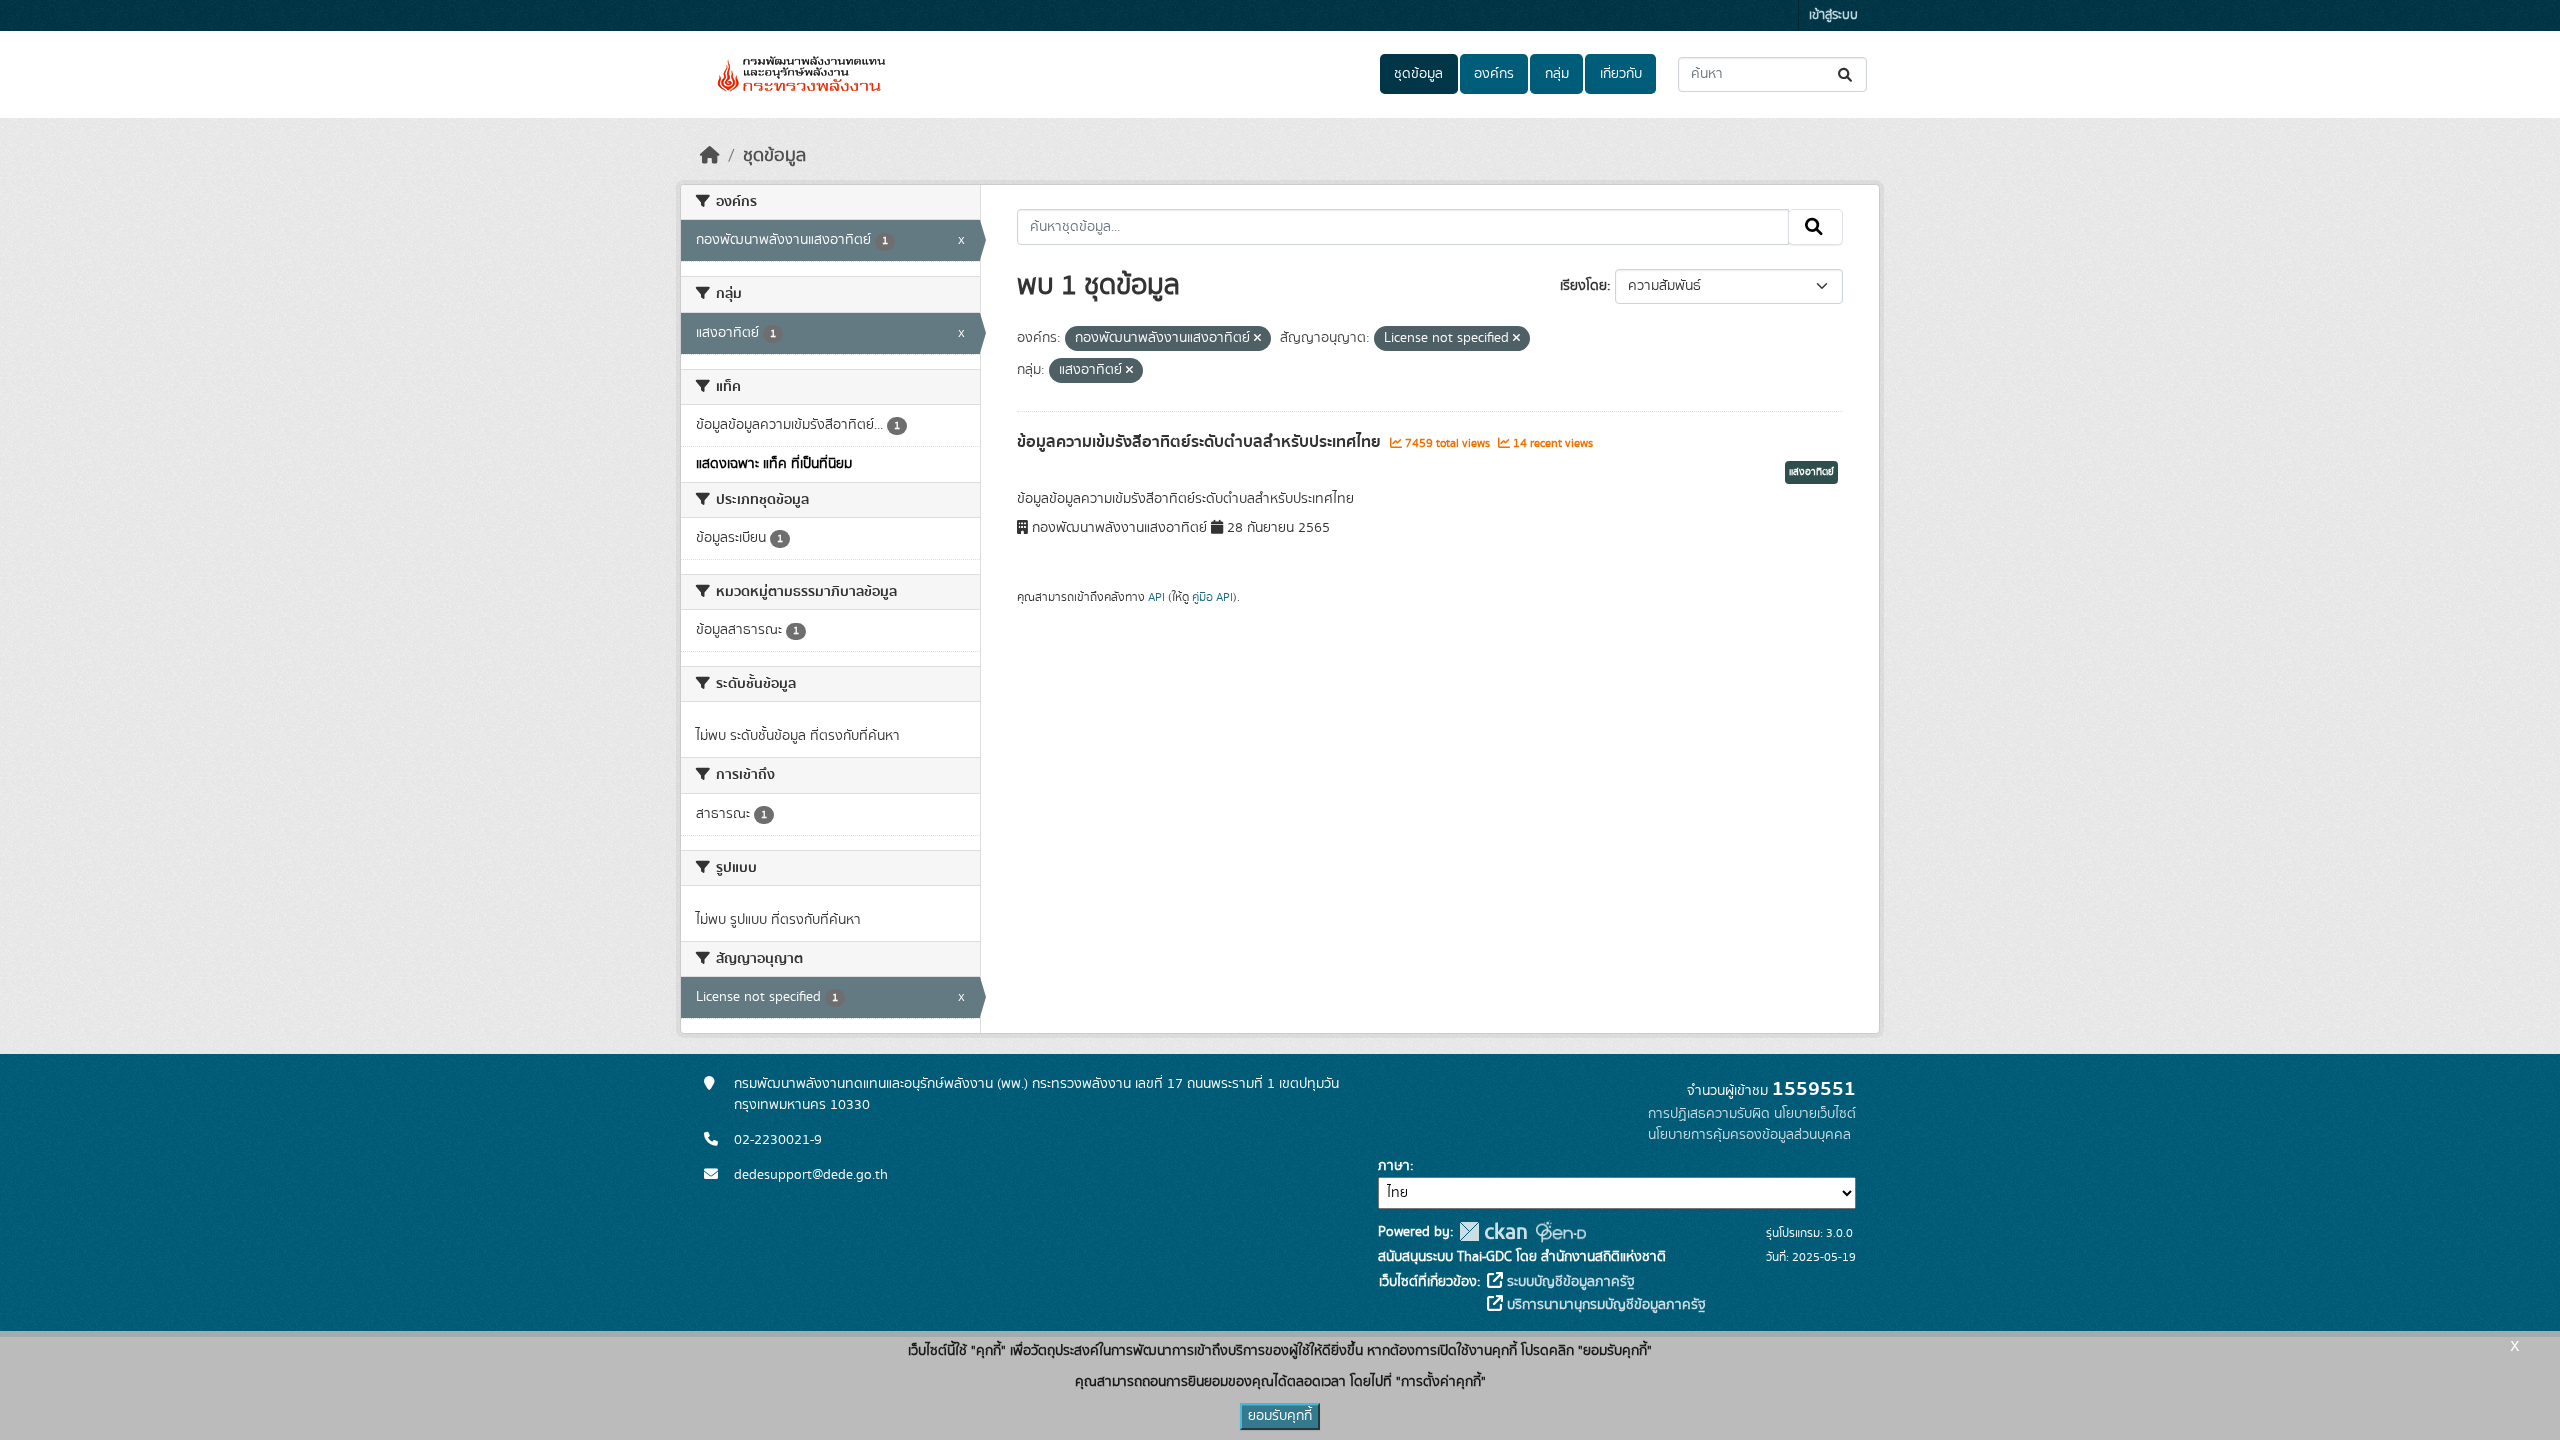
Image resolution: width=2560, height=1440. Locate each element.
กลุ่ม (1557, 74)
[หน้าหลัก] (710, 156)
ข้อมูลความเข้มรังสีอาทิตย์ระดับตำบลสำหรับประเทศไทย (1201, 442)
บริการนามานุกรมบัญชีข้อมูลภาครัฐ (1604, 1305)
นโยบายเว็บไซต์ (1815, 1114)
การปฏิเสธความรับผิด (1709, 1114)
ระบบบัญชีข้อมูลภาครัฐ (1569, 1282)
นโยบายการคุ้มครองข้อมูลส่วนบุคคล (1749, 1135)
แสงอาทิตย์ (1811, 472)
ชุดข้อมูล (1418, 74)
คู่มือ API (1212, 597)
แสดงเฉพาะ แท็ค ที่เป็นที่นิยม (774, 464)
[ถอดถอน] (1257, 339)
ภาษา (1394, 1166)
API (1156, 597)
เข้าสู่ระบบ (1833, 15)
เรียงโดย (1583, 286)
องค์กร (1494, 74)
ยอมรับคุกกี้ (1280, 1416)
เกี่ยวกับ (1621, 74)
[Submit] (1846, 74)
